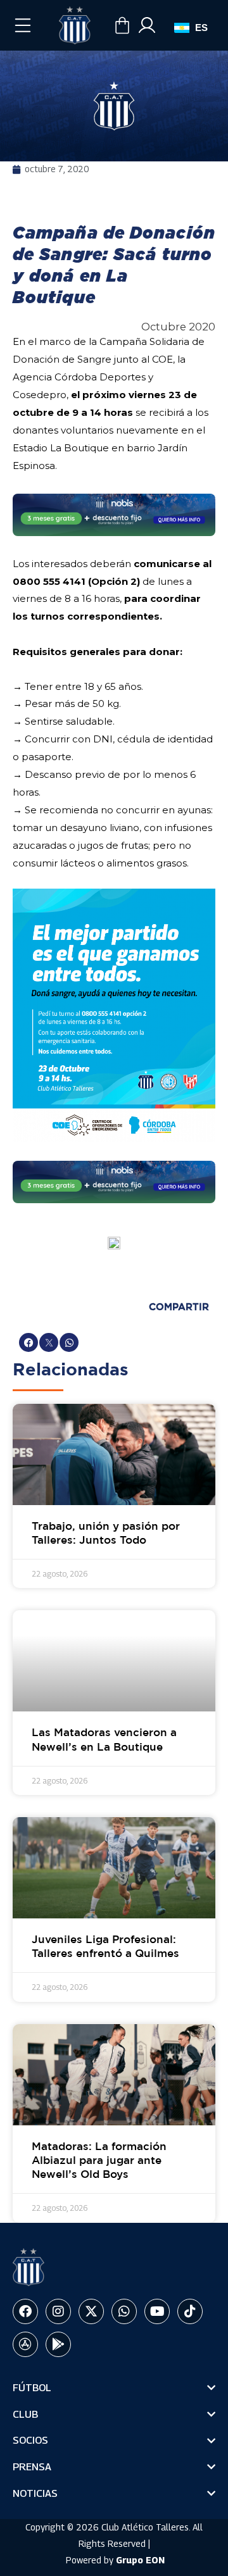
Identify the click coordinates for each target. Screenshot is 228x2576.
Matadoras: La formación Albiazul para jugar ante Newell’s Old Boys (99, 2161)
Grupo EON (140, 2560)
